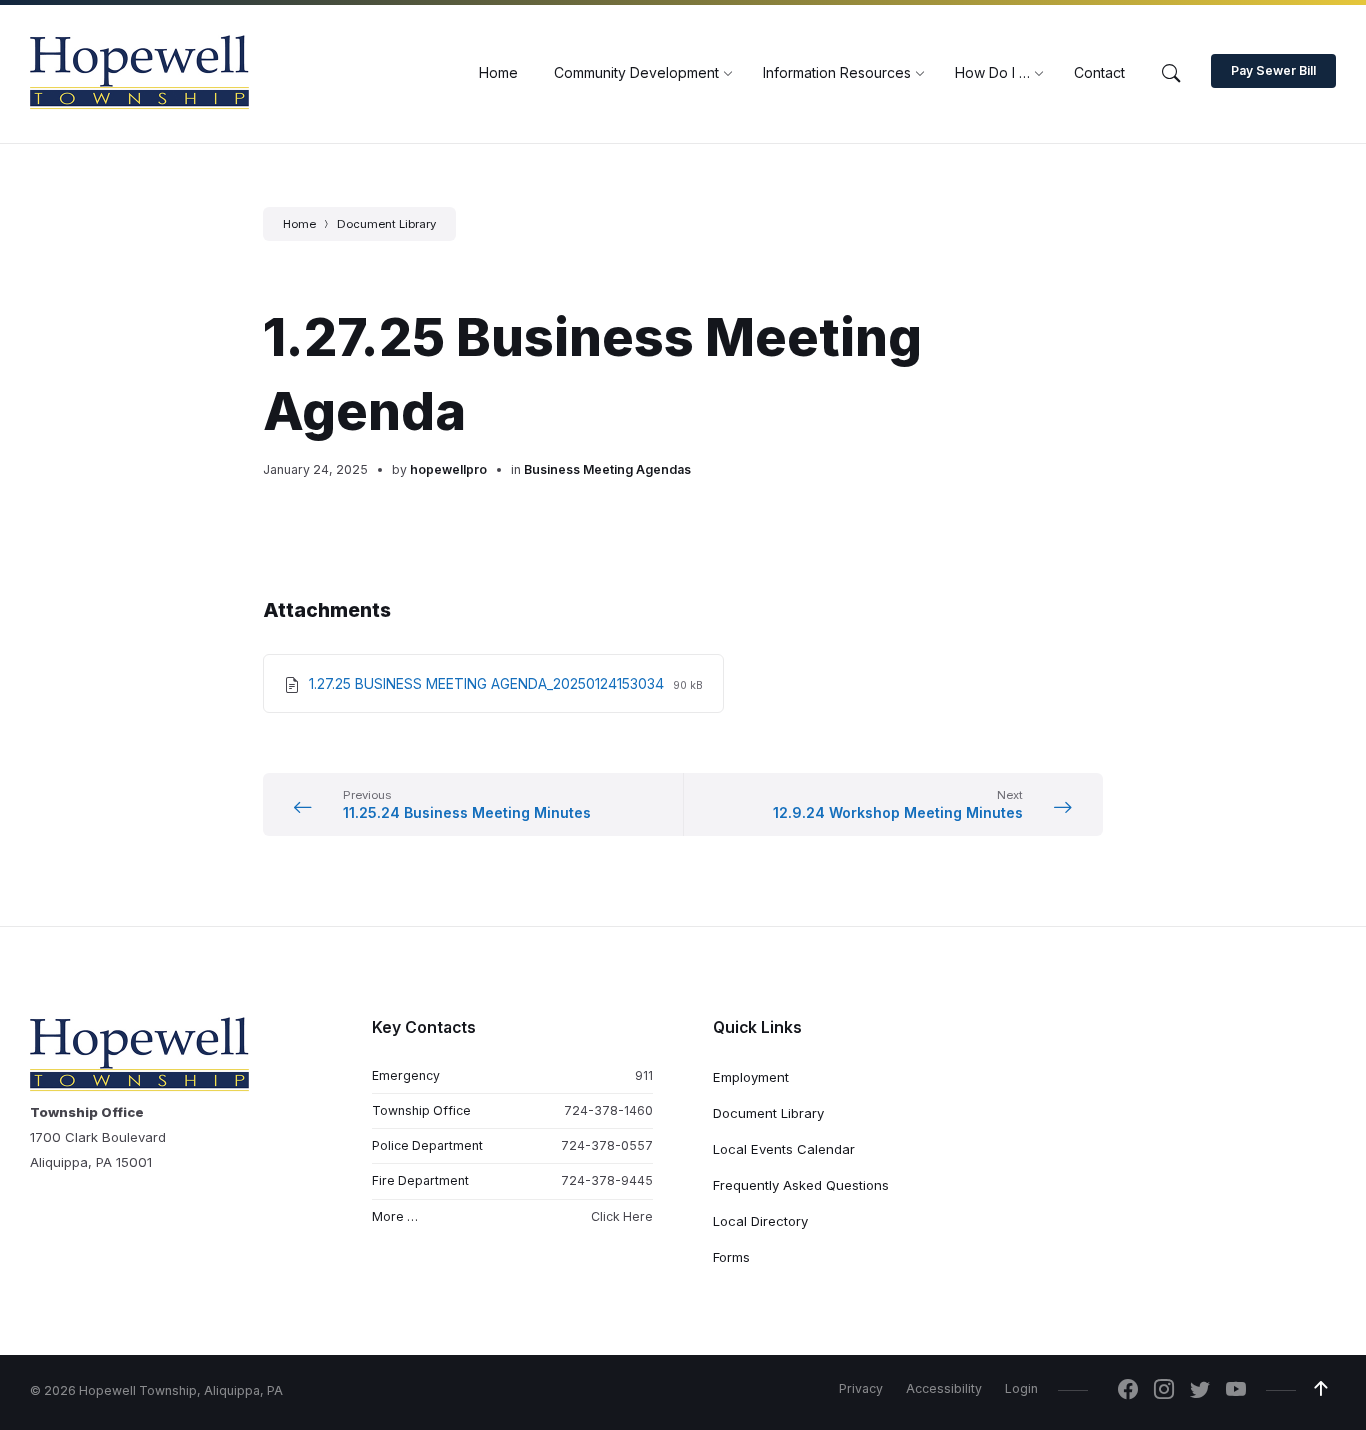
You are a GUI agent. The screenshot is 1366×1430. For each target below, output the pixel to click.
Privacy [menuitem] (861, 1388)
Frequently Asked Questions (801, 1185)
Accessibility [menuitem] (944, 1388)
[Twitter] (1200, 1391)
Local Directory (760, 1221)
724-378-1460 (608, 1110)
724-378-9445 (607, 1180)
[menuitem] (498, 72)
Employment (751, 1077)
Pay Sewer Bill (1273, 70)
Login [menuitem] (1021, 1388)
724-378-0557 (607, 1145)
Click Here (622, 1216)
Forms (731, 1257)
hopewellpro (448, 469)
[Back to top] (1321, 1389)
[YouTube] (1236, 1391)
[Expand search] (1171, 74)
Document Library (386, 224)
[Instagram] (1164, 1391)
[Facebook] (1128, 1391)
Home (299, 224)
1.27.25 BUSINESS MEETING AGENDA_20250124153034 (488, 683)
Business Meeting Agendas (607, 469)
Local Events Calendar (784, 1149)
